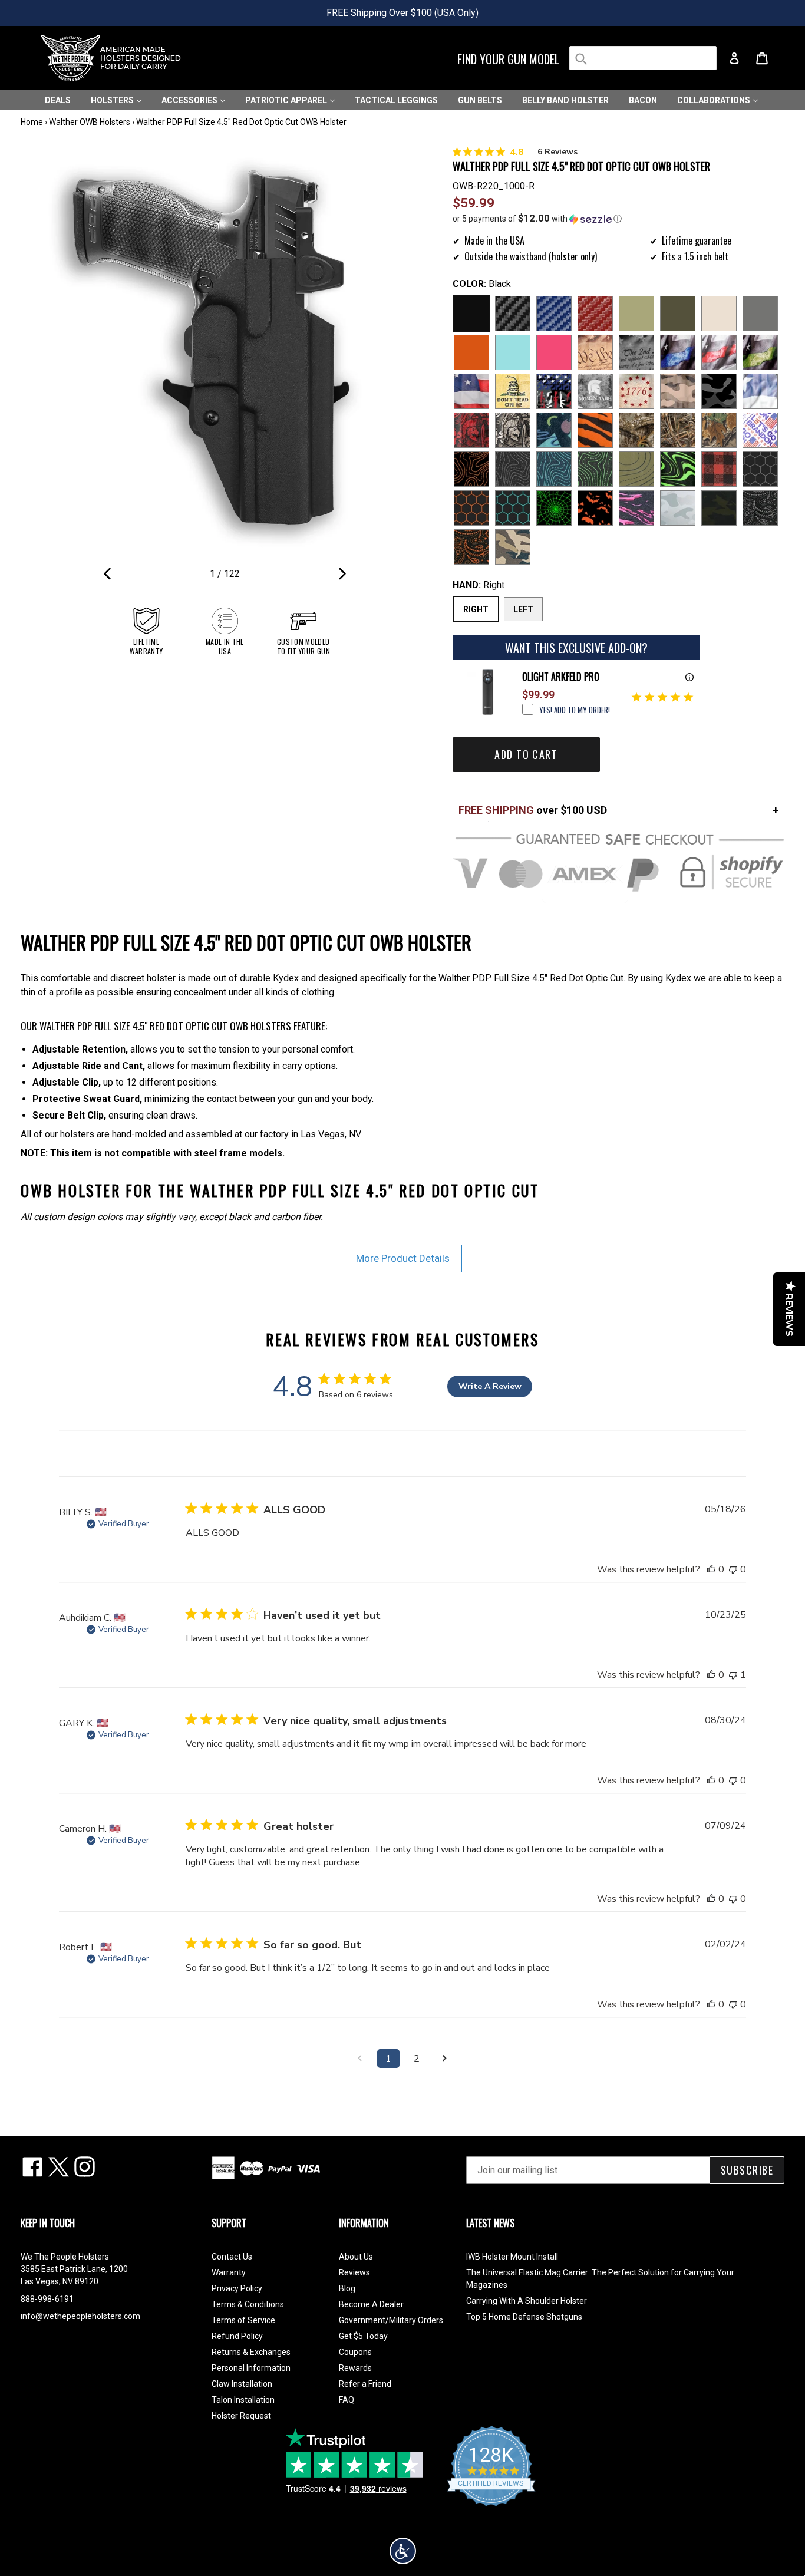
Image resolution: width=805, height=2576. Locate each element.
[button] (618, 219)
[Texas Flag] (760, 391)
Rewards (355, 2368)
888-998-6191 (47, 2299)
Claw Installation (242, 2384)
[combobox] (643, 58)
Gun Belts (480, 100)
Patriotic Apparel (287, 100)
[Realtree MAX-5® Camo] (678, 430)
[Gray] (760, 314)
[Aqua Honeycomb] (513, 508)
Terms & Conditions (248, 2304)
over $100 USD (533, 810)
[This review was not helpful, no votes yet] (733, 1569)
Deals (58, 100)
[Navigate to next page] (445, 2059)
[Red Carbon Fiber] (595, 314)
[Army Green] (636, 314)
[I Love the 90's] (554, 430)
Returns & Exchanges (251, 2352)
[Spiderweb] (554, 508)
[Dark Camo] (719, 391)
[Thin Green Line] (760, 352)
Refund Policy (237, 2336)
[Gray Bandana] (760, 508)
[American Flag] (471, 391)
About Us (356, 2257)
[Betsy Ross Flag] (636, 391)
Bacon (643, 100)
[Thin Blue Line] (678, 352)
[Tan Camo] (678, 391)
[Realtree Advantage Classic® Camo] (719, 430)
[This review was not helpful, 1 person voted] (733, 1675)
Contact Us (232, 2257)
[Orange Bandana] (471, 547)
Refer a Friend (365, 2384)
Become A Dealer (371, 2304)
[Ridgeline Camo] (513, 547)
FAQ (347, 2400)
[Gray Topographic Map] (513, 469)
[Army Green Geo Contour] (636, 469)
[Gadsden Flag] (513, 391)
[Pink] (554, 352)
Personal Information (251, 2368)
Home (32, 122)
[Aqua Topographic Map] (554, 469)
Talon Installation (243, 2400)
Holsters (113, 100)
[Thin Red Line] (719, 352)
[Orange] (471, 352)
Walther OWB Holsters (90, 122)
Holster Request (241, 2416)
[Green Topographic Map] (595, 469)
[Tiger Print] (595, 430)
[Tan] (719, 314)
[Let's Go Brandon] (760, 430)
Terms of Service (243, 2320)
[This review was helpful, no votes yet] (711, 1569)
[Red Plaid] (719, 469)
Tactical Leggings (396, 100)
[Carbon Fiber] (513, 314)
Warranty (229, 2272)
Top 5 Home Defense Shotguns (524, 2317)
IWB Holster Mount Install (512, 2257)
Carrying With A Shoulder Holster (527, 2301)
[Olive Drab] (678, 314)
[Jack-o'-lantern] (595, 508)
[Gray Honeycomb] (760, 469)
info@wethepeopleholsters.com (80, 2316)
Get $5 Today (363, 2336)
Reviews (354, 2272)
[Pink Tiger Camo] (636, 508)
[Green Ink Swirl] (678, 469)
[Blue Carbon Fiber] (554, 314)
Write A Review (490, 1386)
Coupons (355, 2352)
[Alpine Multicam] (678, 508)
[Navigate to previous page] (360, 2059)
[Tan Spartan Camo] (513, 430)
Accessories (190, 100)
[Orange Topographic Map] (471, 469)
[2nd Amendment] (636, 352)
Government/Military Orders (391, 2320)
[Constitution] (595, 352)
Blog (347, 2288)
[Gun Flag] (554, 391)
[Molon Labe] (595, 391)
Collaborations (715, 100)
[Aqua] (513, 352)
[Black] (471, 314)
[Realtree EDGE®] (636, 430)
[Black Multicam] (719, 508)
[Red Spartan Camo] (471, 430)
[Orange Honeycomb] (471, 508)
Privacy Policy (237, 2288)
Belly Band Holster (565, 100)
